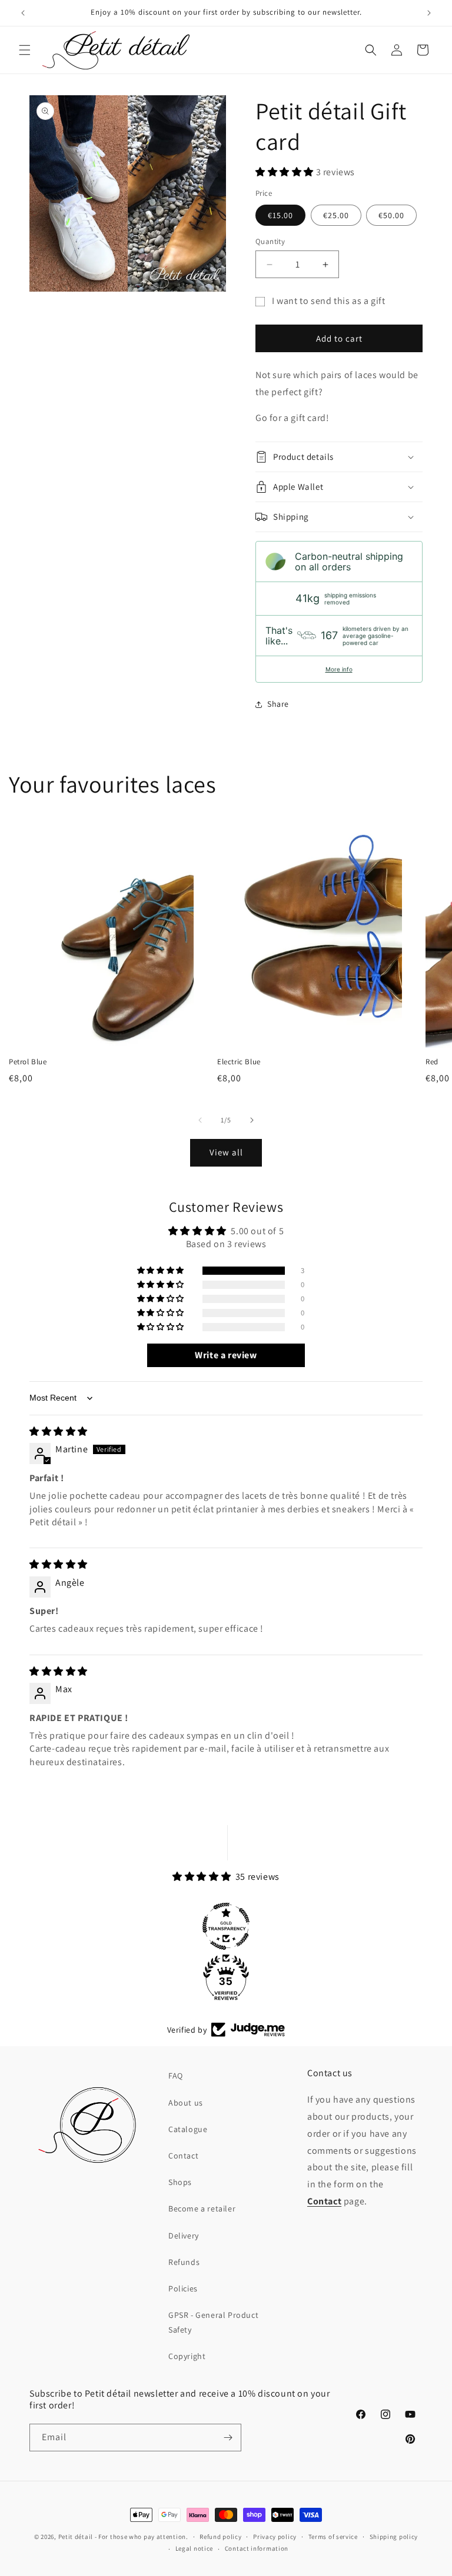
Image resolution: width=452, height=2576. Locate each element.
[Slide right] (252, 1120)
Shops (180, 2182)
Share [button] (278, 704)
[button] (25, 50)
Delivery (184, 2236)
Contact (183, 2156)
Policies (183, 2288)
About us (186, 2103)
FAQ (176, 2076)
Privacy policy (275, 2537)
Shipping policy (394, 2537)
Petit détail (76, 2537)
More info (339, 669)
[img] (59, 1431)
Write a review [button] (226, 1355)
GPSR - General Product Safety (213, 2322)
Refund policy (220, 2537)
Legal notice (194, 2548)
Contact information (257, 2548)
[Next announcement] (429, 13)
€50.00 (391, 215)
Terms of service (333, 2537)
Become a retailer (202, 2209)
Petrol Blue (28, 1062)
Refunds (184, 2262)
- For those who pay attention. (142, 2537)
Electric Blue (239, 1062)
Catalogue (188, 2129)
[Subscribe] (228, 2438)
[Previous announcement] (23, 13)
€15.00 (280, 215)
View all (226, 1152)
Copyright (187, 2356)
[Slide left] (200, 1120)
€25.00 (336, 215)
